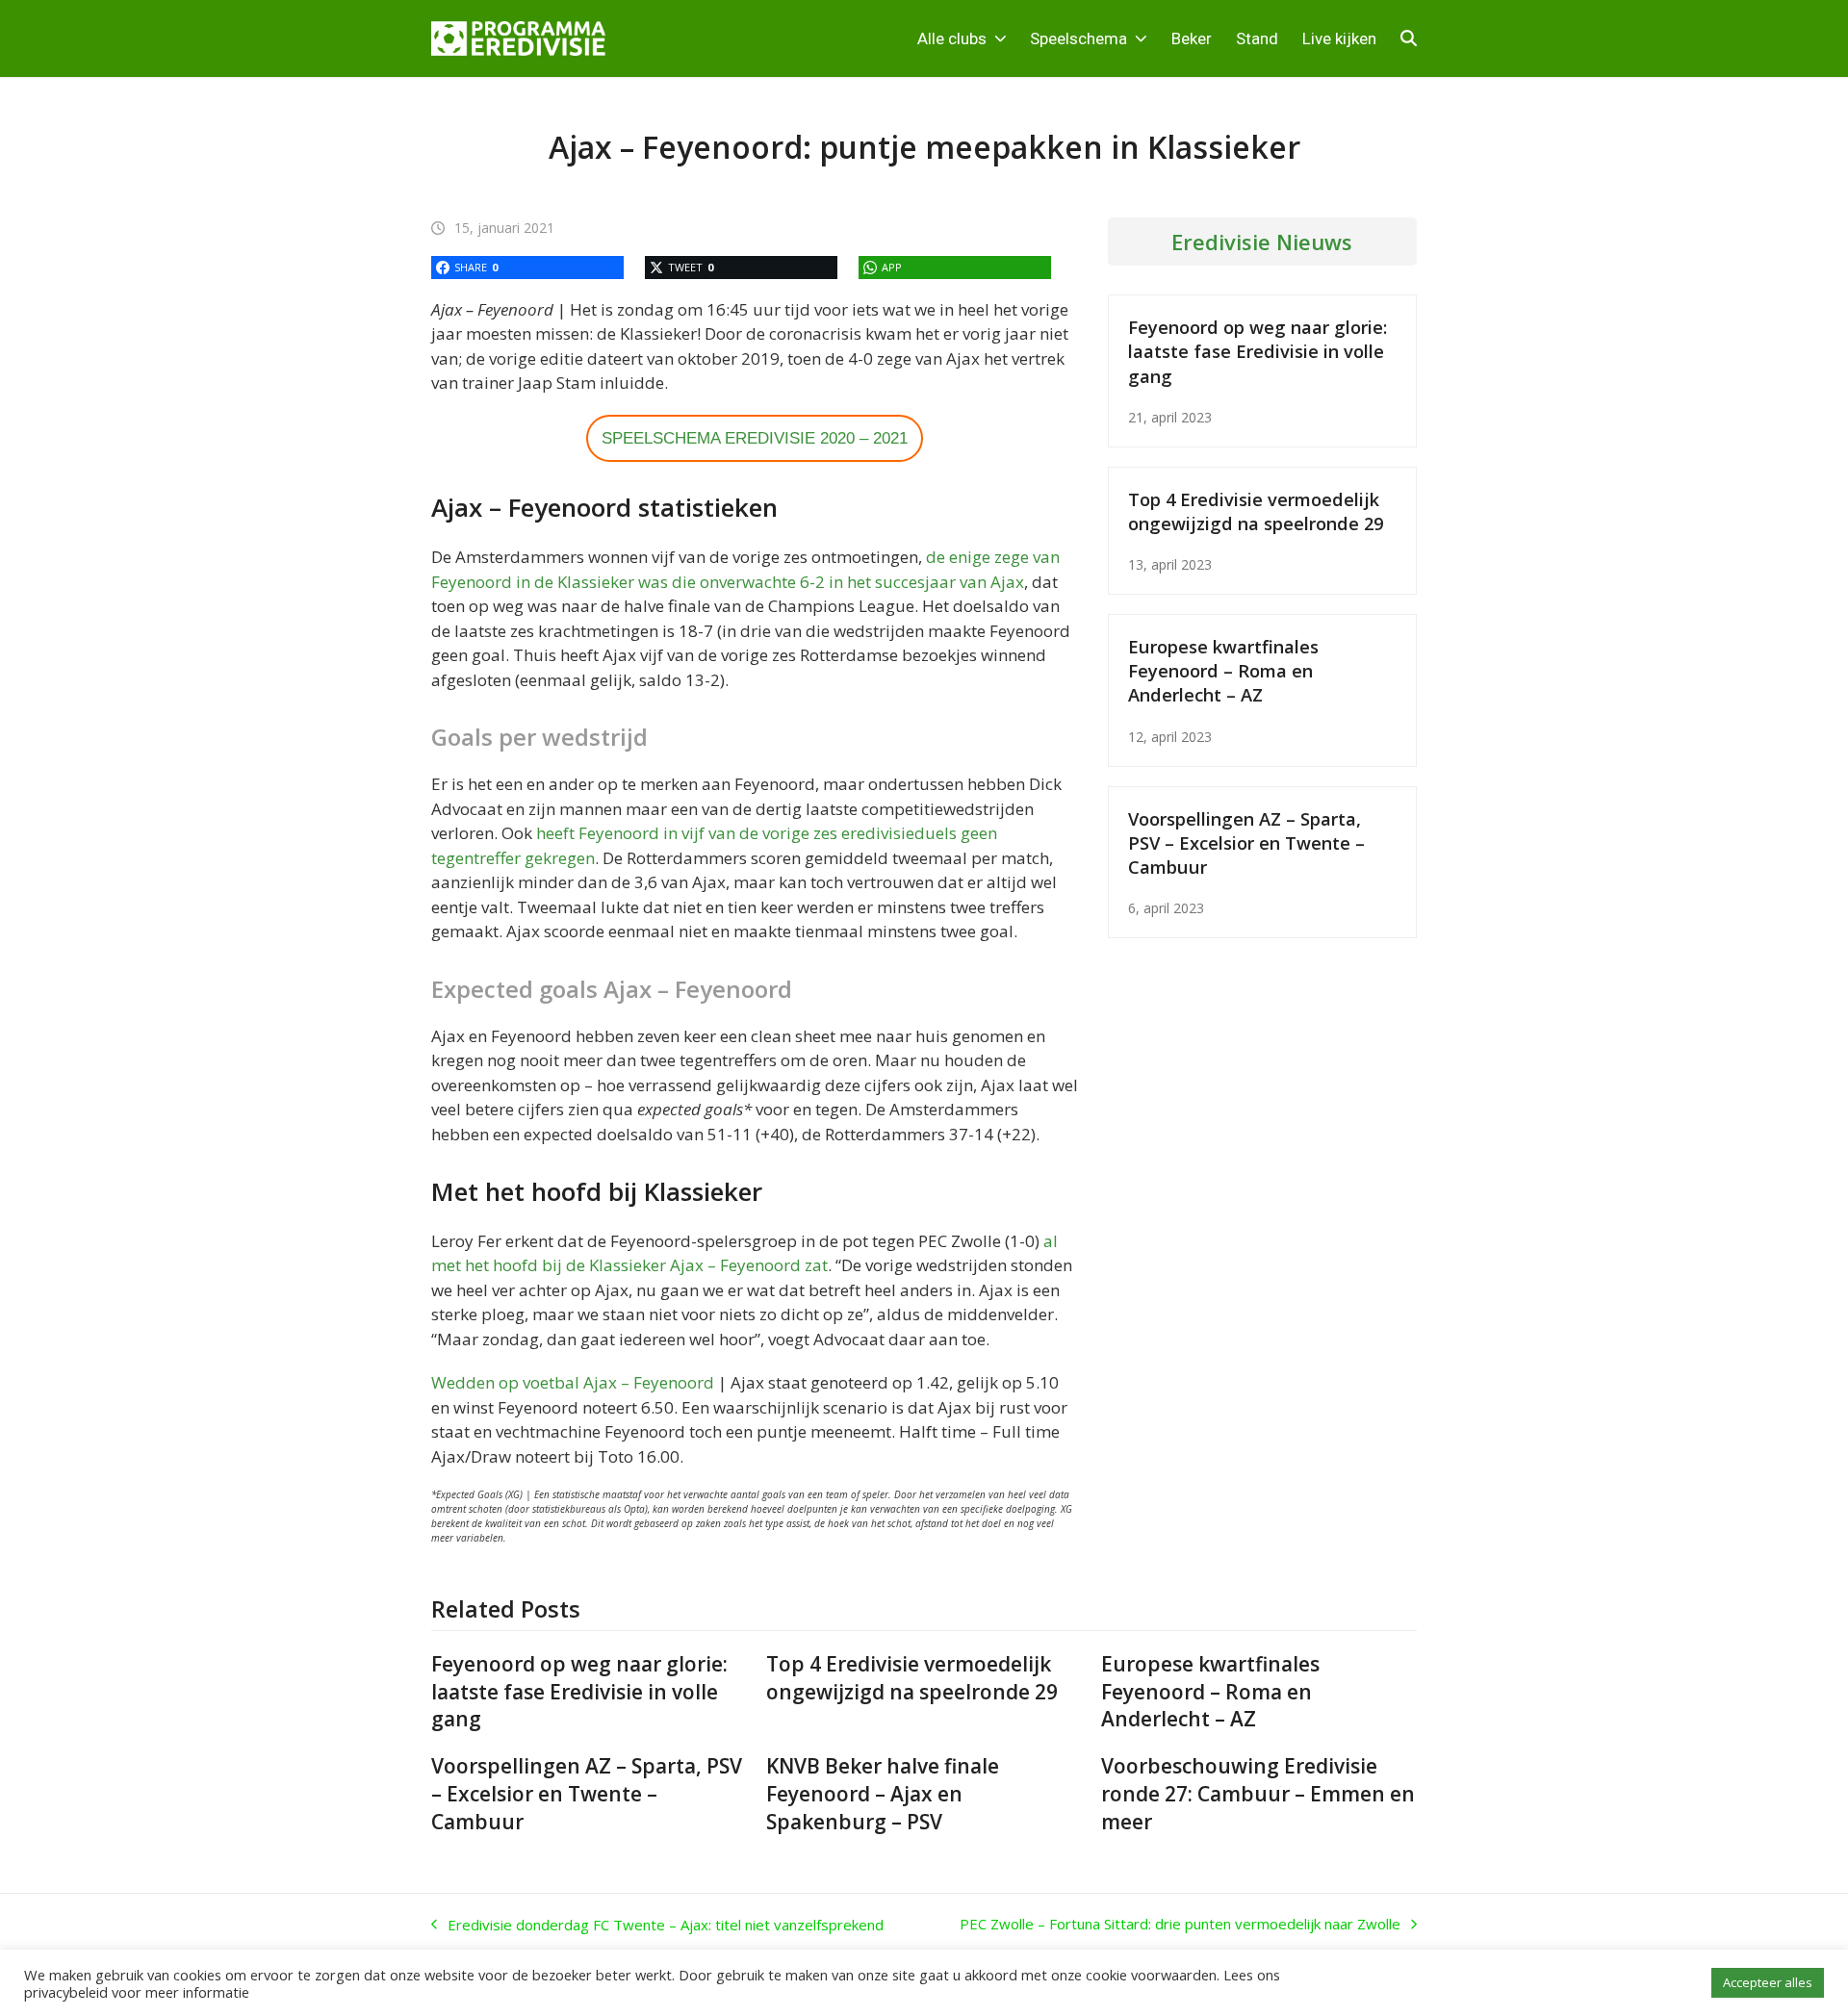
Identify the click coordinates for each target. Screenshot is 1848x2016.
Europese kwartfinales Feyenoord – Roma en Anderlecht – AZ (1223, 670)
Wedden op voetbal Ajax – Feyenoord (573, 1382)
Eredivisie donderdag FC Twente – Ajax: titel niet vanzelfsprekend (657, 1926)
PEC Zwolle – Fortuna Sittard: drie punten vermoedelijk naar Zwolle (1180, 1925)
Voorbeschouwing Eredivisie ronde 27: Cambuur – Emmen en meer (1258, 1794)
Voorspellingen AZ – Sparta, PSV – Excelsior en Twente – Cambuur (1246, 842)
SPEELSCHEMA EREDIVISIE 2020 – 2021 (755, 438)
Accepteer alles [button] (1768, 1982)
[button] (1409, 38)
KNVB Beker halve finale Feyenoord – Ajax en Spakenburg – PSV (883, 1794)
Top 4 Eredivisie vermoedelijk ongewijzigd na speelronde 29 (1256, 511)
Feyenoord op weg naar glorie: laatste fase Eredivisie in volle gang (1258, 351)
